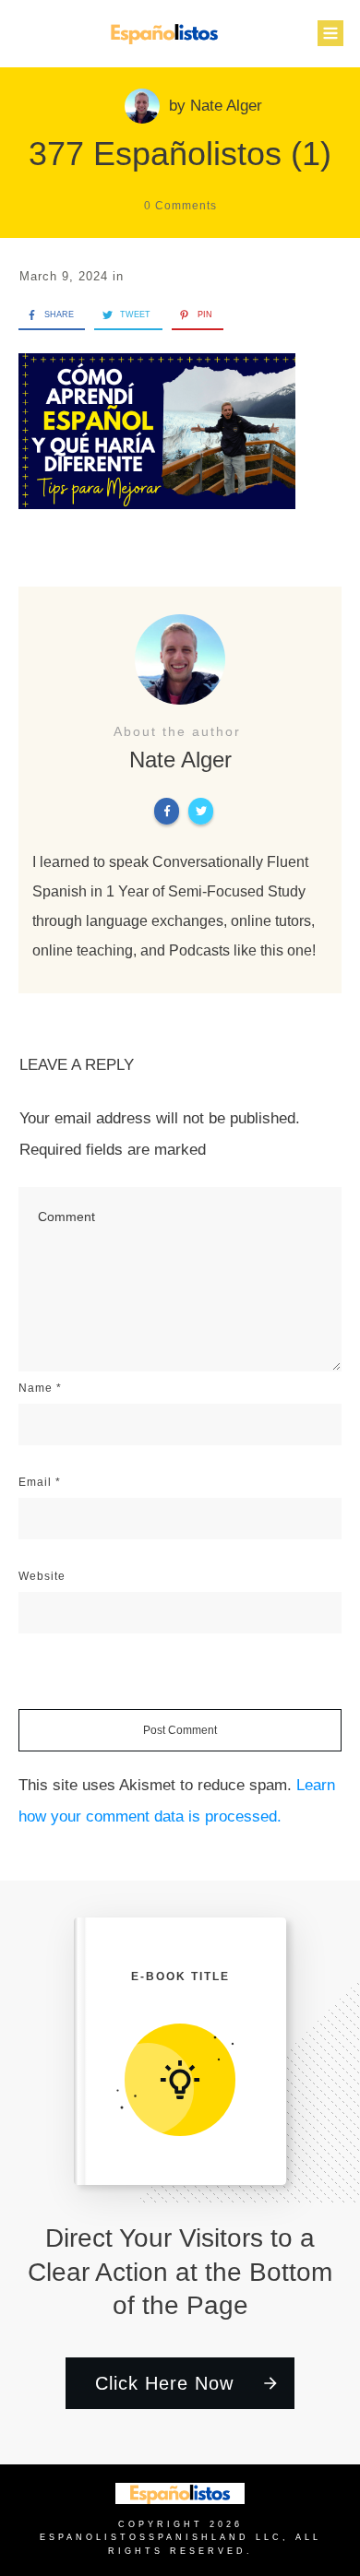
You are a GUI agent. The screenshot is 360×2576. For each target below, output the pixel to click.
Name (40, 1388)
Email (40, 1482)
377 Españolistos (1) (180, 154)
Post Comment (180, 1730)
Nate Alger (226, 106)
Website (42, 1576)
